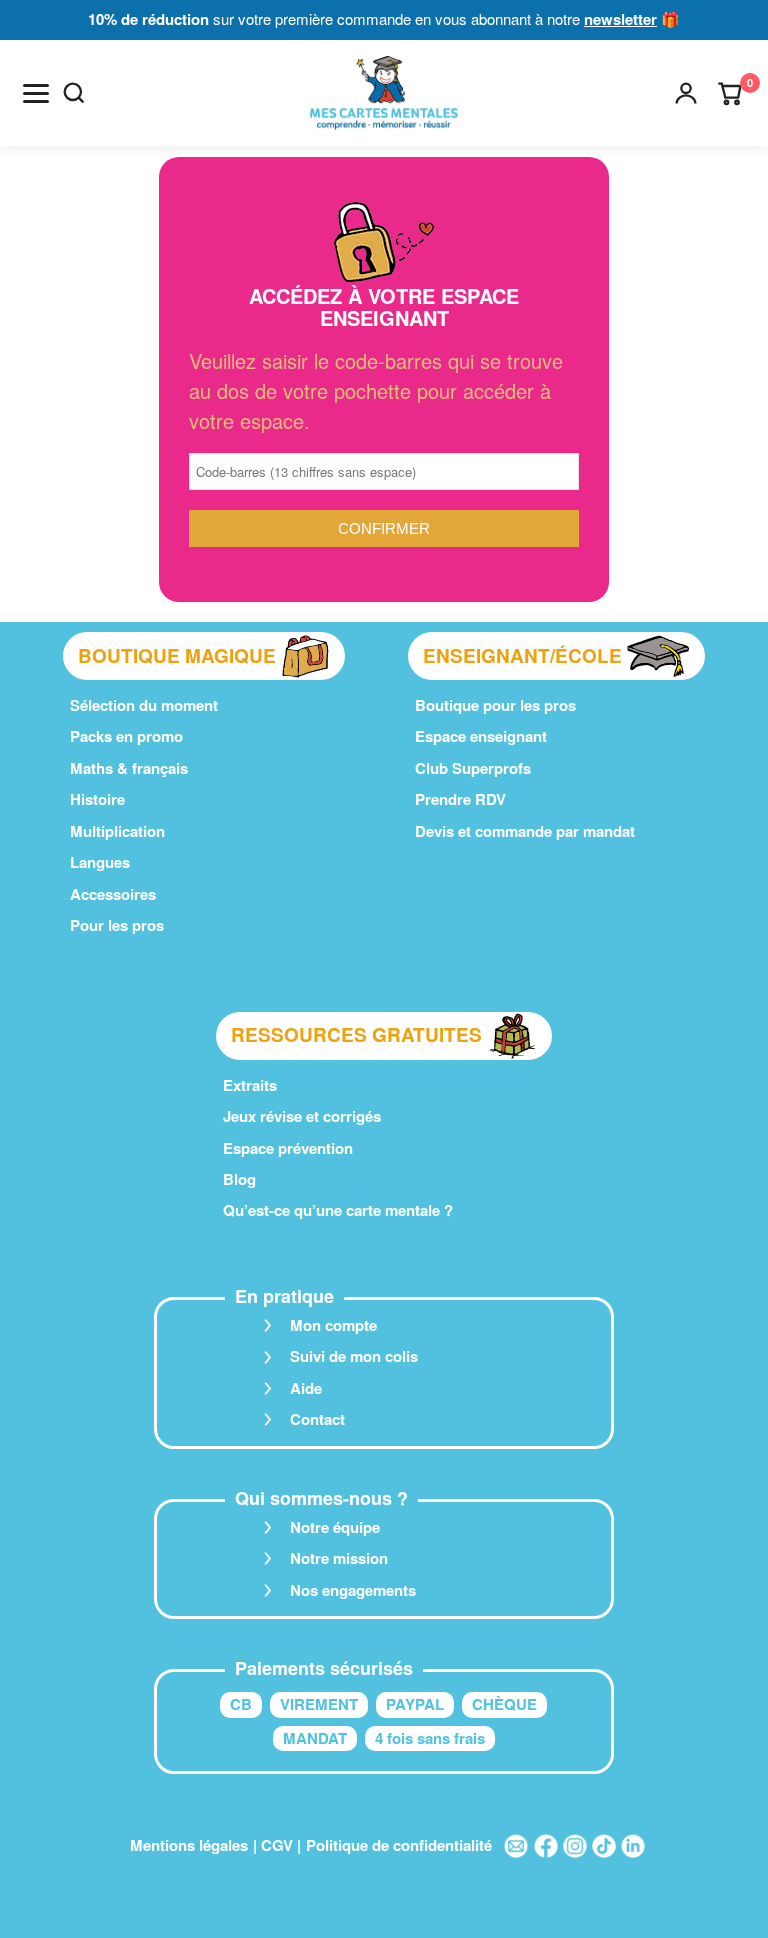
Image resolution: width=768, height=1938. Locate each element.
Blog (239, 1179)
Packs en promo (126, 736)
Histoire (97, 799)
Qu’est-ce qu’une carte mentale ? (338, 1210)
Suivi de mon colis (354, 1356)
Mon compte (333, 1325)
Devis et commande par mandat (525, 831)
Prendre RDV (460, 799)
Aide (306, 1388)
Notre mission (339, 1558)
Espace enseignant (481, 736)
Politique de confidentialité (399, 1845)
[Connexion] (686, 93)
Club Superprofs (473, 768)
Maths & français (129, 768)
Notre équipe (335, 1527)
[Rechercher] (74, 93)
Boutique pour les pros (495, 705)
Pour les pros (117, 925)
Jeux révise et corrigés (302, 1116)
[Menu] (36, 93)
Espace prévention (288, 1148)
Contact (317, 1419)
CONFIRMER (384, 528)
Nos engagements (353, 1590)
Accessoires (113, 894)
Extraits (250, 1085)
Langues (100, 862)
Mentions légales (189, 1845)
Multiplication (117, 831)
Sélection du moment (144, 705)
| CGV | (277, 1845)
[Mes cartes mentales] (383, 93)
